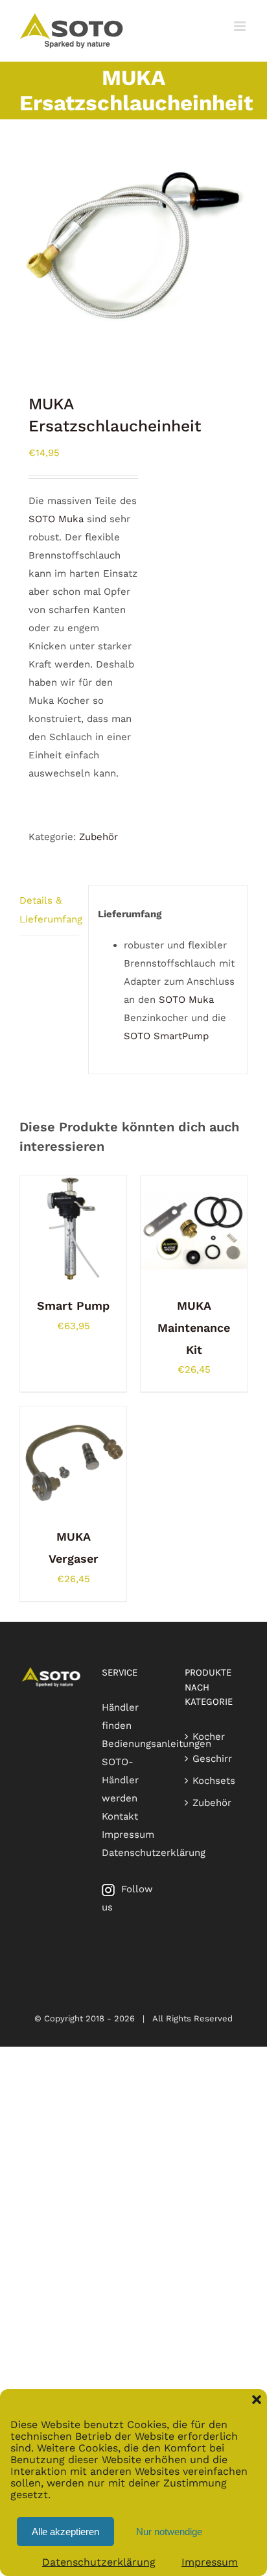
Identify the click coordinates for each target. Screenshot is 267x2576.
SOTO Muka (56, 519)
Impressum (210, 2562)
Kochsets (214, 1781)
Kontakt (120, 1816)
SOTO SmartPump (166, 1036)
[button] (257, 2400)
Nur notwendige (169, 2532)
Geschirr (212, 1759)
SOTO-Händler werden (120, 1780)
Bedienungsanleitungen (157, 1744)
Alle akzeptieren (65, 2532)
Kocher (209, 1737)
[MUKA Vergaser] (73, 1415)
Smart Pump (73, 1306)
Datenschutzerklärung (99, 2562)
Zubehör (99, 837)
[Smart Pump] (73, 1185)
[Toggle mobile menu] (241, 26)
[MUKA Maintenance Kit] (194, 1185)
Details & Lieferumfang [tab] (49, 909)
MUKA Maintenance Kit (194, 1328)
